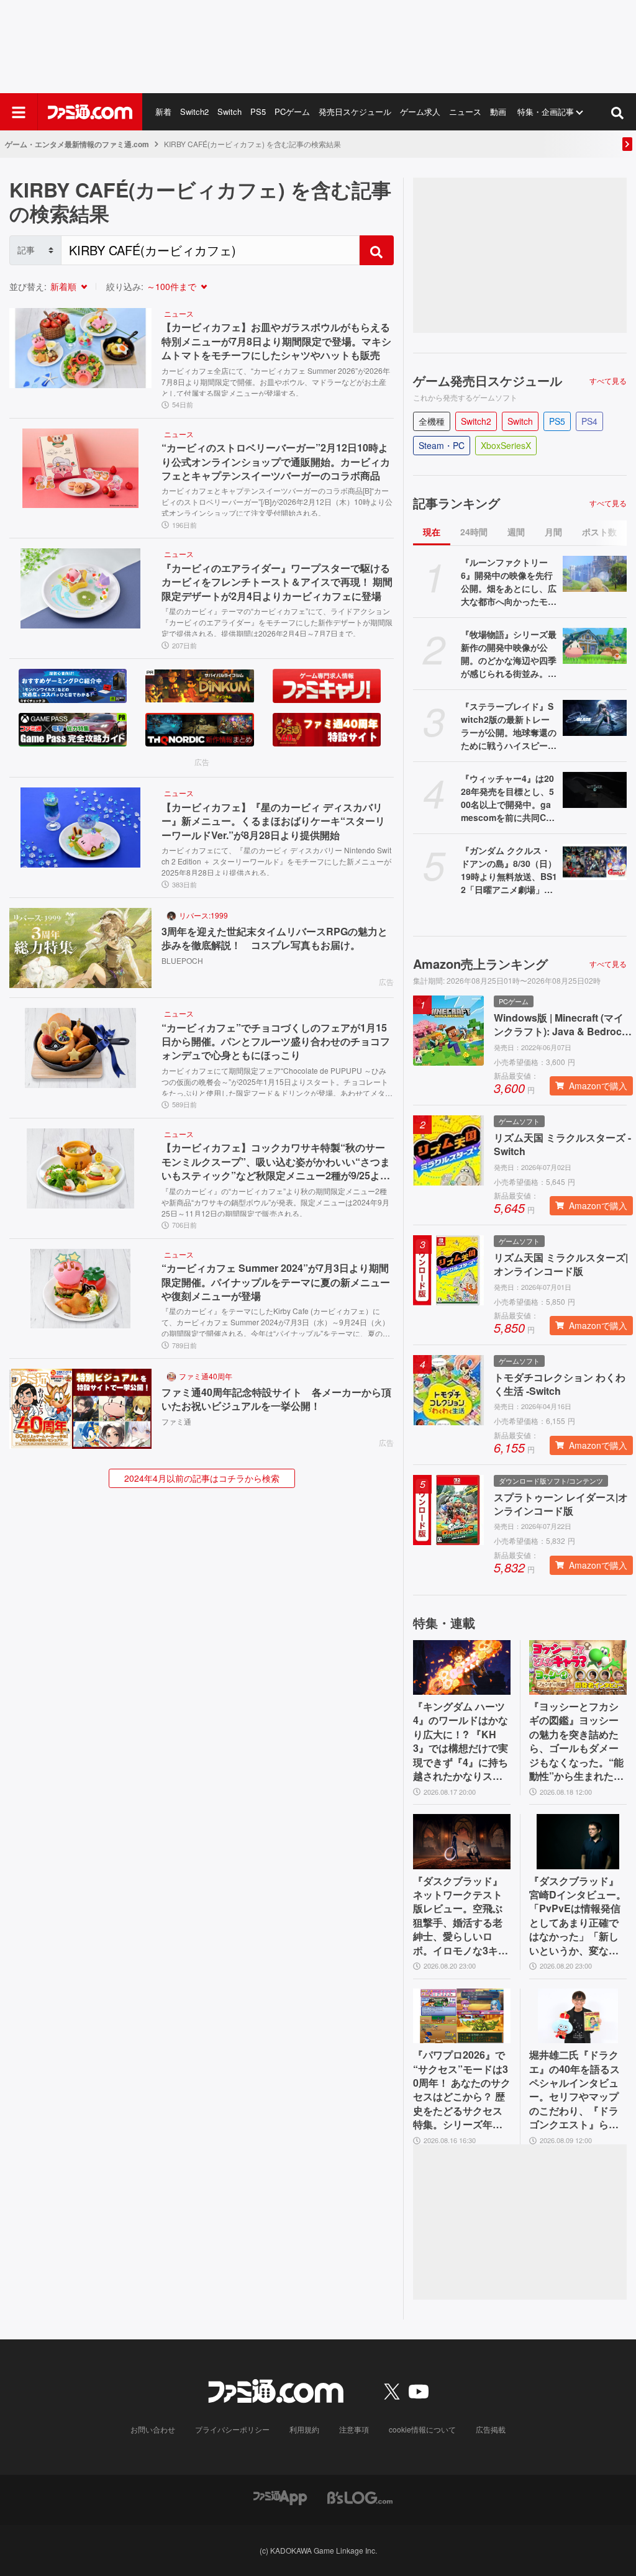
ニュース (465, 111)
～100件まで (171, 286)
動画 (498, 111)
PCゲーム (292, 111)
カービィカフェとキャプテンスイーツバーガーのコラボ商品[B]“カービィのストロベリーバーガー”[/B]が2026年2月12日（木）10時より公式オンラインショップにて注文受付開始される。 (277, 501)
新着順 (63, 286)
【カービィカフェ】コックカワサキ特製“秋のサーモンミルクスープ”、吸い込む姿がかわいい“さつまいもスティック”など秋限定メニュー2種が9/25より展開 (276, 1162)
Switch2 (194, 111)
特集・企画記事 (546, 111)
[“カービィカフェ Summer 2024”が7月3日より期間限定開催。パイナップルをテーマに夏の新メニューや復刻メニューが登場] (80, 1289)
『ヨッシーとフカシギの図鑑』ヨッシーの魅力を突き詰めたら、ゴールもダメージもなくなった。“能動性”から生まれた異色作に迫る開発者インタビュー (576, 1741)
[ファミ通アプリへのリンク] (280, 2497)
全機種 (432, 421)
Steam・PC (442, 445)
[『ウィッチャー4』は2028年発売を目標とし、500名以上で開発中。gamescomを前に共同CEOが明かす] (595, 790)
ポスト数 (599, 532)
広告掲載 (491, 2429)
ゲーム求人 (420, 111)
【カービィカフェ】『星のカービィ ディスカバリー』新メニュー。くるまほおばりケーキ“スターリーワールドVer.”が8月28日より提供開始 (273, 821)
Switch (229, 111)
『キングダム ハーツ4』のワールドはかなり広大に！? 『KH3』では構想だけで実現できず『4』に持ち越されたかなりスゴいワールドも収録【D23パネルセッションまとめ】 (461, 1741)
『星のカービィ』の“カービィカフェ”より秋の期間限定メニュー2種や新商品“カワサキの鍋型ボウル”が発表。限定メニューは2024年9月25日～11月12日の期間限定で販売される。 (275, 1201)
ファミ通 (176, 1421)
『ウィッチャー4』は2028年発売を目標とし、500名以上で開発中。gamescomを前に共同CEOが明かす (507, 798)
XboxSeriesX (506, 445)
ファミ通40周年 (206, 1376)
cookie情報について (422, 2429)
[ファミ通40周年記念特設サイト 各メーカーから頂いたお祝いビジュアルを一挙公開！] (80, 1409)
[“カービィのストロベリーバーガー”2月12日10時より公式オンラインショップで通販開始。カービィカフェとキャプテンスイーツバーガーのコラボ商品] (80, 469)
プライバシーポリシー (232, 2429)
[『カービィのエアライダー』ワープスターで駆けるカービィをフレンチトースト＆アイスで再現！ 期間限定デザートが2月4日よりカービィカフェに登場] (80, 588)
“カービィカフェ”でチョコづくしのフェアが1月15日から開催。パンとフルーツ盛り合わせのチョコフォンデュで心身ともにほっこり (276, 1042)
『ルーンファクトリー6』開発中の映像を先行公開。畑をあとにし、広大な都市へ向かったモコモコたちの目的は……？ (509, 582)
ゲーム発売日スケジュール (488, 381)
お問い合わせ (153, 2429)
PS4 (589, 421)
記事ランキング (457, 503)
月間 (553, 532)
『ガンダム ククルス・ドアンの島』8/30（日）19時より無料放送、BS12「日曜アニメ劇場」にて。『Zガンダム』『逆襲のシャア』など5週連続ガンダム (509, 870)
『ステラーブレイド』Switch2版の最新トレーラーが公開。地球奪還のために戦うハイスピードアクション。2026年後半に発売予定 (509, 726)
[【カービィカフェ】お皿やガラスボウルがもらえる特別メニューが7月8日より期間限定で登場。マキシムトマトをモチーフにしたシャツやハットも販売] (80, 348)
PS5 (258, 111)
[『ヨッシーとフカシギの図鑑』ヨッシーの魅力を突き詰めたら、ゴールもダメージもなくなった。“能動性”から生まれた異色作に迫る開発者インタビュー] (578, 1667)
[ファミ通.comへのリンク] (90, 112)
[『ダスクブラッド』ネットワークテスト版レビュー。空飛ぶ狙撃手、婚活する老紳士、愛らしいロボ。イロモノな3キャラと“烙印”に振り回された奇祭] (462, 1841)
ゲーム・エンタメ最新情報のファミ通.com (77, 144)
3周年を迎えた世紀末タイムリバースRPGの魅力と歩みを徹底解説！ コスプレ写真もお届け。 (275, 938)
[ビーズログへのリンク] (360, 2497)
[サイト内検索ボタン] (617, 112)
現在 (432, 532)
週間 (516, 532)
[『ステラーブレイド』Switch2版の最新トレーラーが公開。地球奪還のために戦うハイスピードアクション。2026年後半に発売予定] (595, 718)
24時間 (474, 532)
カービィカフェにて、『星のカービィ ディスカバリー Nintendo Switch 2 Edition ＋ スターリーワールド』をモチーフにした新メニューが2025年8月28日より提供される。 (276, 860)
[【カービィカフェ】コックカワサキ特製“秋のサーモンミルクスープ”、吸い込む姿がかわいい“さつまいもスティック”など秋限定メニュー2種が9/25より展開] (80, 1168)
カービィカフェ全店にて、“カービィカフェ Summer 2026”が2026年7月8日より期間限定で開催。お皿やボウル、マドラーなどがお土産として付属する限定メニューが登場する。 (276, 381)
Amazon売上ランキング (480, 964)
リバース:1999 (203, 915)
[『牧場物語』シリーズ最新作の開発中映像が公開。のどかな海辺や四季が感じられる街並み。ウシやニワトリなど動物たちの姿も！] (595, 646)
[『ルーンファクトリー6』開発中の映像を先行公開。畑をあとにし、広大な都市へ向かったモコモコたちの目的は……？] (595, 574)
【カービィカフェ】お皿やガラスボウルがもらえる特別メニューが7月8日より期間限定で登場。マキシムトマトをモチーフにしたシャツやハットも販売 (276, 341)
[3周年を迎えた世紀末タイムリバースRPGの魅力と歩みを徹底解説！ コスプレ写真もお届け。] (80, 948)
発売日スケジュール (355, 111)
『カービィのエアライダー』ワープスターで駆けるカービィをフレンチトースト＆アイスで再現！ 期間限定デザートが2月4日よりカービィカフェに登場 (277, 582)
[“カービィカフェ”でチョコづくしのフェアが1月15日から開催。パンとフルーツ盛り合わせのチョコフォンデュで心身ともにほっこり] (80, 1048)
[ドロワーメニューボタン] (19, 112)
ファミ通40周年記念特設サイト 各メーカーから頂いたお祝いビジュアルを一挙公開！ (276, 1399)
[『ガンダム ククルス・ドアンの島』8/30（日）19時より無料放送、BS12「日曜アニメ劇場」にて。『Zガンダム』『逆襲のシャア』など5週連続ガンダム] (595, 862)
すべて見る (608, 381)
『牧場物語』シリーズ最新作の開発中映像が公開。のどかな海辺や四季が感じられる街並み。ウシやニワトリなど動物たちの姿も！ (509, 654)
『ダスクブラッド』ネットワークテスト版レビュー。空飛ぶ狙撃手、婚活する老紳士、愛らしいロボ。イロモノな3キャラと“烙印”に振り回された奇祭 (461, 1916)
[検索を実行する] (376, 250)
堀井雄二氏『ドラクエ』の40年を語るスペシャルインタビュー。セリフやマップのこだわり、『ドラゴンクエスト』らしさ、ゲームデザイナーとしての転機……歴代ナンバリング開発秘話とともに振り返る (575, 2090)
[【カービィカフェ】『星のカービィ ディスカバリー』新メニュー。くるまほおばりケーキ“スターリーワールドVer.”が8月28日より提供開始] (80, 828)
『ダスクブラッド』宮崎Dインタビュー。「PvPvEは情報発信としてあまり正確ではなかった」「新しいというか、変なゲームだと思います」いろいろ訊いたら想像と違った (578, 1916)
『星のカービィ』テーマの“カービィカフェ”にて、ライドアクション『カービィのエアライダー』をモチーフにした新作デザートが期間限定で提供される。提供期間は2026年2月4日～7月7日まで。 (277, 621)
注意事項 (354, 2429)
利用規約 (304, 2429)
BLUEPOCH (182, 960)
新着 (163, 111)
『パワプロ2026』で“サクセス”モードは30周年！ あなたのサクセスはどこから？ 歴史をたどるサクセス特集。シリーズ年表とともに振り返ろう (462, 2090)
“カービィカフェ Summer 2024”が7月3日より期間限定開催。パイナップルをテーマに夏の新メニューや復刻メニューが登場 (276, 1282)
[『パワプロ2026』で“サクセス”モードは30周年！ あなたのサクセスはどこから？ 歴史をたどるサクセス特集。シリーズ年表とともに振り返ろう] (462, 2016)
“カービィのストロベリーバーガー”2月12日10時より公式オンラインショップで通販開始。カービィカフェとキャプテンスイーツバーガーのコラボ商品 (276, 462)
